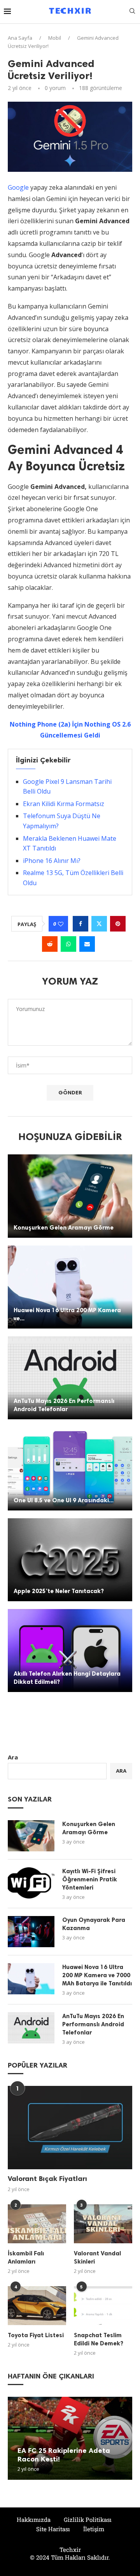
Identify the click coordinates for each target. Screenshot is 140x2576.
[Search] (132, 12)
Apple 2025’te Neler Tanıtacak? (59, 1591)
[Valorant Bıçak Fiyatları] (70, 2127)
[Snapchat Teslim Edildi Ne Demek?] (103, 2306)
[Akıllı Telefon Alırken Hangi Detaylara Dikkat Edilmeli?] (70, 1651)
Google (18, 187)
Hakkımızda (34, 2520)
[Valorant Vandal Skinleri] (103, 2224)
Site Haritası (53, 2529)
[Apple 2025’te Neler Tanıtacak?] (70, 1560)
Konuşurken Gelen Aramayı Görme (64, 1228)
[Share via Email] (87, 944)
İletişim (94, 2529)
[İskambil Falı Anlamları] (37, 2224)
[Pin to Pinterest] (118, 924)
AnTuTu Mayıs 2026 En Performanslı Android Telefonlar (93, 2024)
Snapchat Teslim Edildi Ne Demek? (99, 2339)
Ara (13, 1757)
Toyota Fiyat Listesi (36, 2335)
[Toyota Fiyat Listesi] (37, 2306)
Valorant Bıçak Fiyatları (47, 2179)
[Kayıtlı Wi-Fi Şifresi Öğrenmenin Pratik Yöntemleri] (31, 1883)
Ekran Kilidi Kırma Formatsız (64, 804)
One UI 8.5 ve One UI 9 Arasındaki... (64, 1500)
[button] (15, 2438)
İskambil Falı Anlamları (26, 2258)
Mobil (55, 38)
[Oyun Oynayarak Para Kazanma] (31, 1932)
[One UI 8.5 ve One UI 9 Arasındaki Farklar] (70, 1469)
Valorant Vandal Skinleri (97, 2258)
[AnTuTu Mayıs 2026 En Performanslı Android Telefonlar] (70, 1378)
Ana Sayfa (20, 38)
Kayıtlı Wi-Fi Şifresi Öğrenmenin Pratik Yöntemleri (90, 1879)
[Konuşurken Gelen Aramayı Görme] (70, 1196)
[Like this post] (61, 924)
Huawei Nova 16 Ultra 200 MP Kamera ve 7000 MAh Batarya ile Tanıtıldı (97, 1975)
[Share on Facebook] (80, 924)
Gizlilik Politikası (88, 2520)
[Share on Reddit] (50, 944)
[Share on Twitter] (99, 924)
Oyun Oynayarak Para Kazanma (94, 1924)
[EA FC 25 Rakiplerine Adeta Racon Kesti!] (70, 2438)
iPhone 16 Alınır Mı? (52, 861)
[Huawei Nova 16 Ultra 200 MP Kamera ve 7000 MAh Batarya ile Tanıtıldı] (70, 1287)
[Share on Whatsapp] (68, 944)
